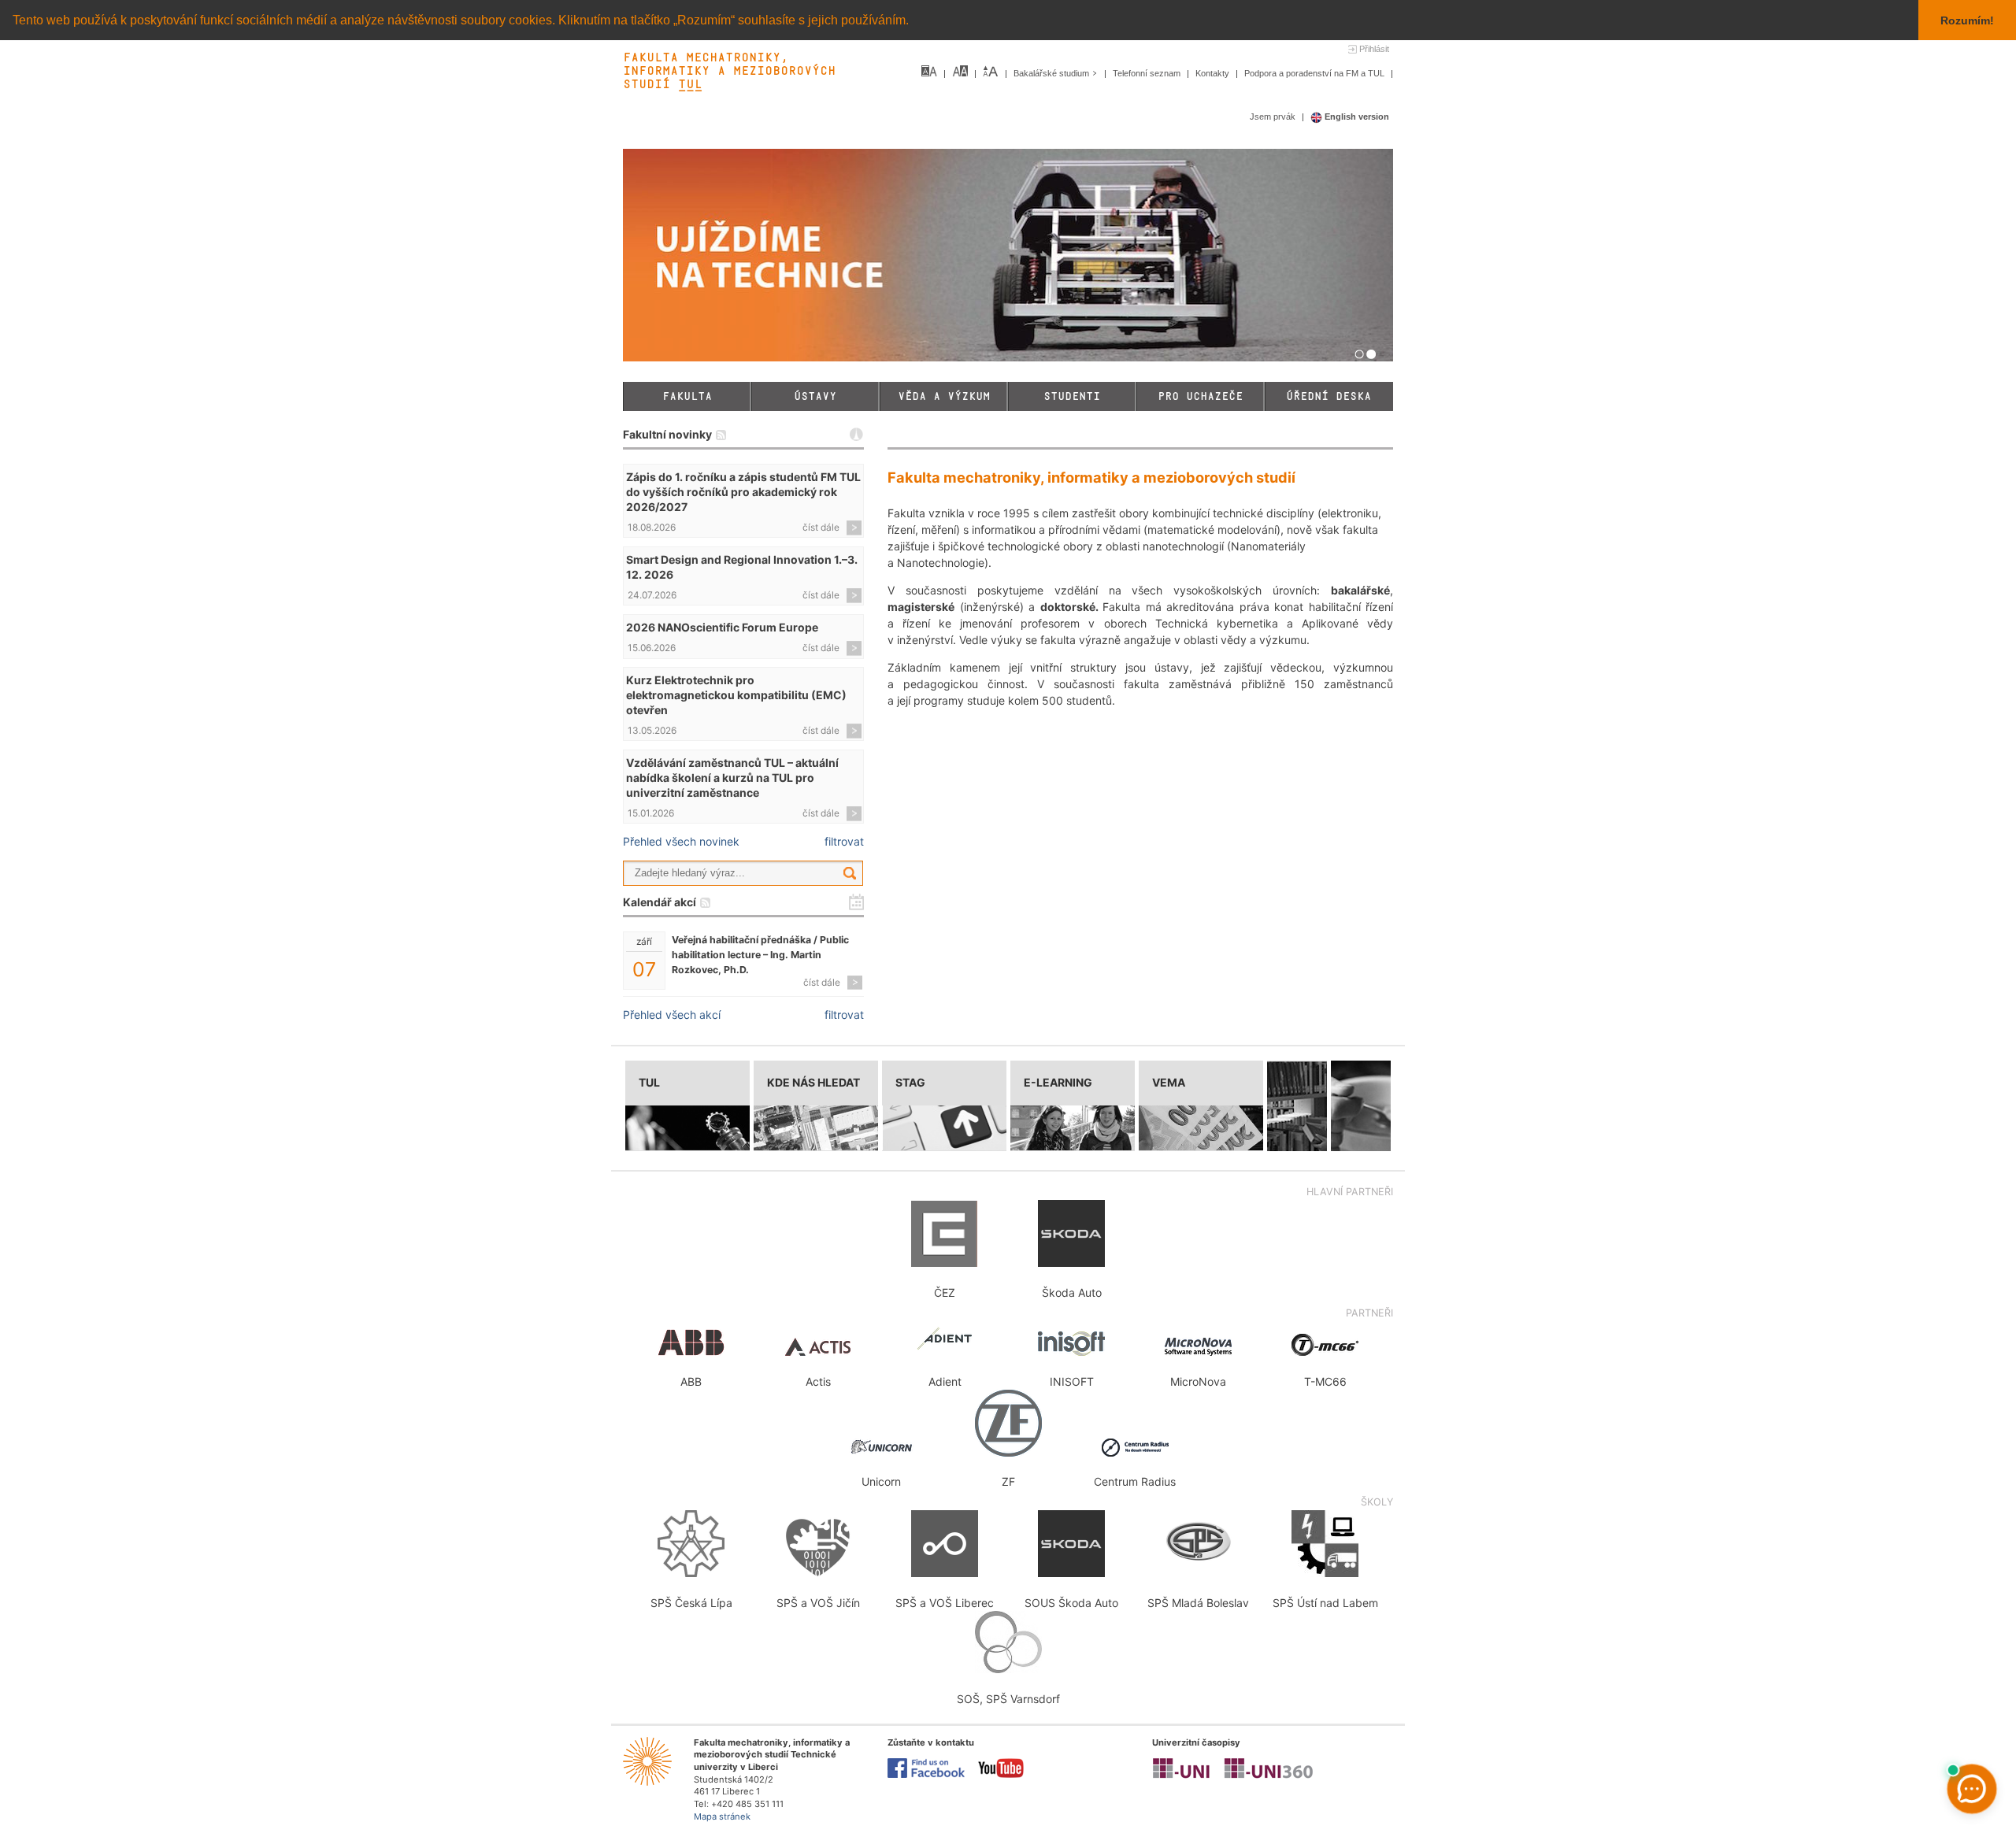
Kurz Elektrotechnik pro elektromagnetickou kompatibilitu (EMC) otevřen (736, 695)
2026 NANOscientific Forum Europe (722, 627)
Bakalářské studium (1052, 73)
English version (1356, 117)
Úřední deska (1329, 396)
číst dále (821, 527)
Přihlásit (1374, 49)
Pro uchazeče (1200, 396)
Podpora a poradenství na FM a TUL (1316, 73)
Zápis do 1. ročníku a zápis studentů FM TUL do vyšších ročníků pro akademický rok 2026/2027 (743, 492)
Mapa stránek (722, 1816)
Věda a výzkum (944, 396)
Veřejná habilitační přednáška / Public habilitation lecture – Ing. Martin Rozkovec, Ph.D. (760, 955)
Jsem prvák (1274, 117)
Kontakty (1214, 73)
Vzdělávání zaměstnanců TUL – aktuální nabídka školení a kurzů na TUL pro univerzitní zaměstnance (732, 778)
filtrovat (844, 841)
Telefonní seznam (1148, 73)
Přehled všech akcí (672, 1015)
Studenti (1072, 396)
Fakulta (687, 396)
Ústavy (815, 396)
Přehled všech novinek (681, 841)
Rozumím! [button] (1967, 20)
